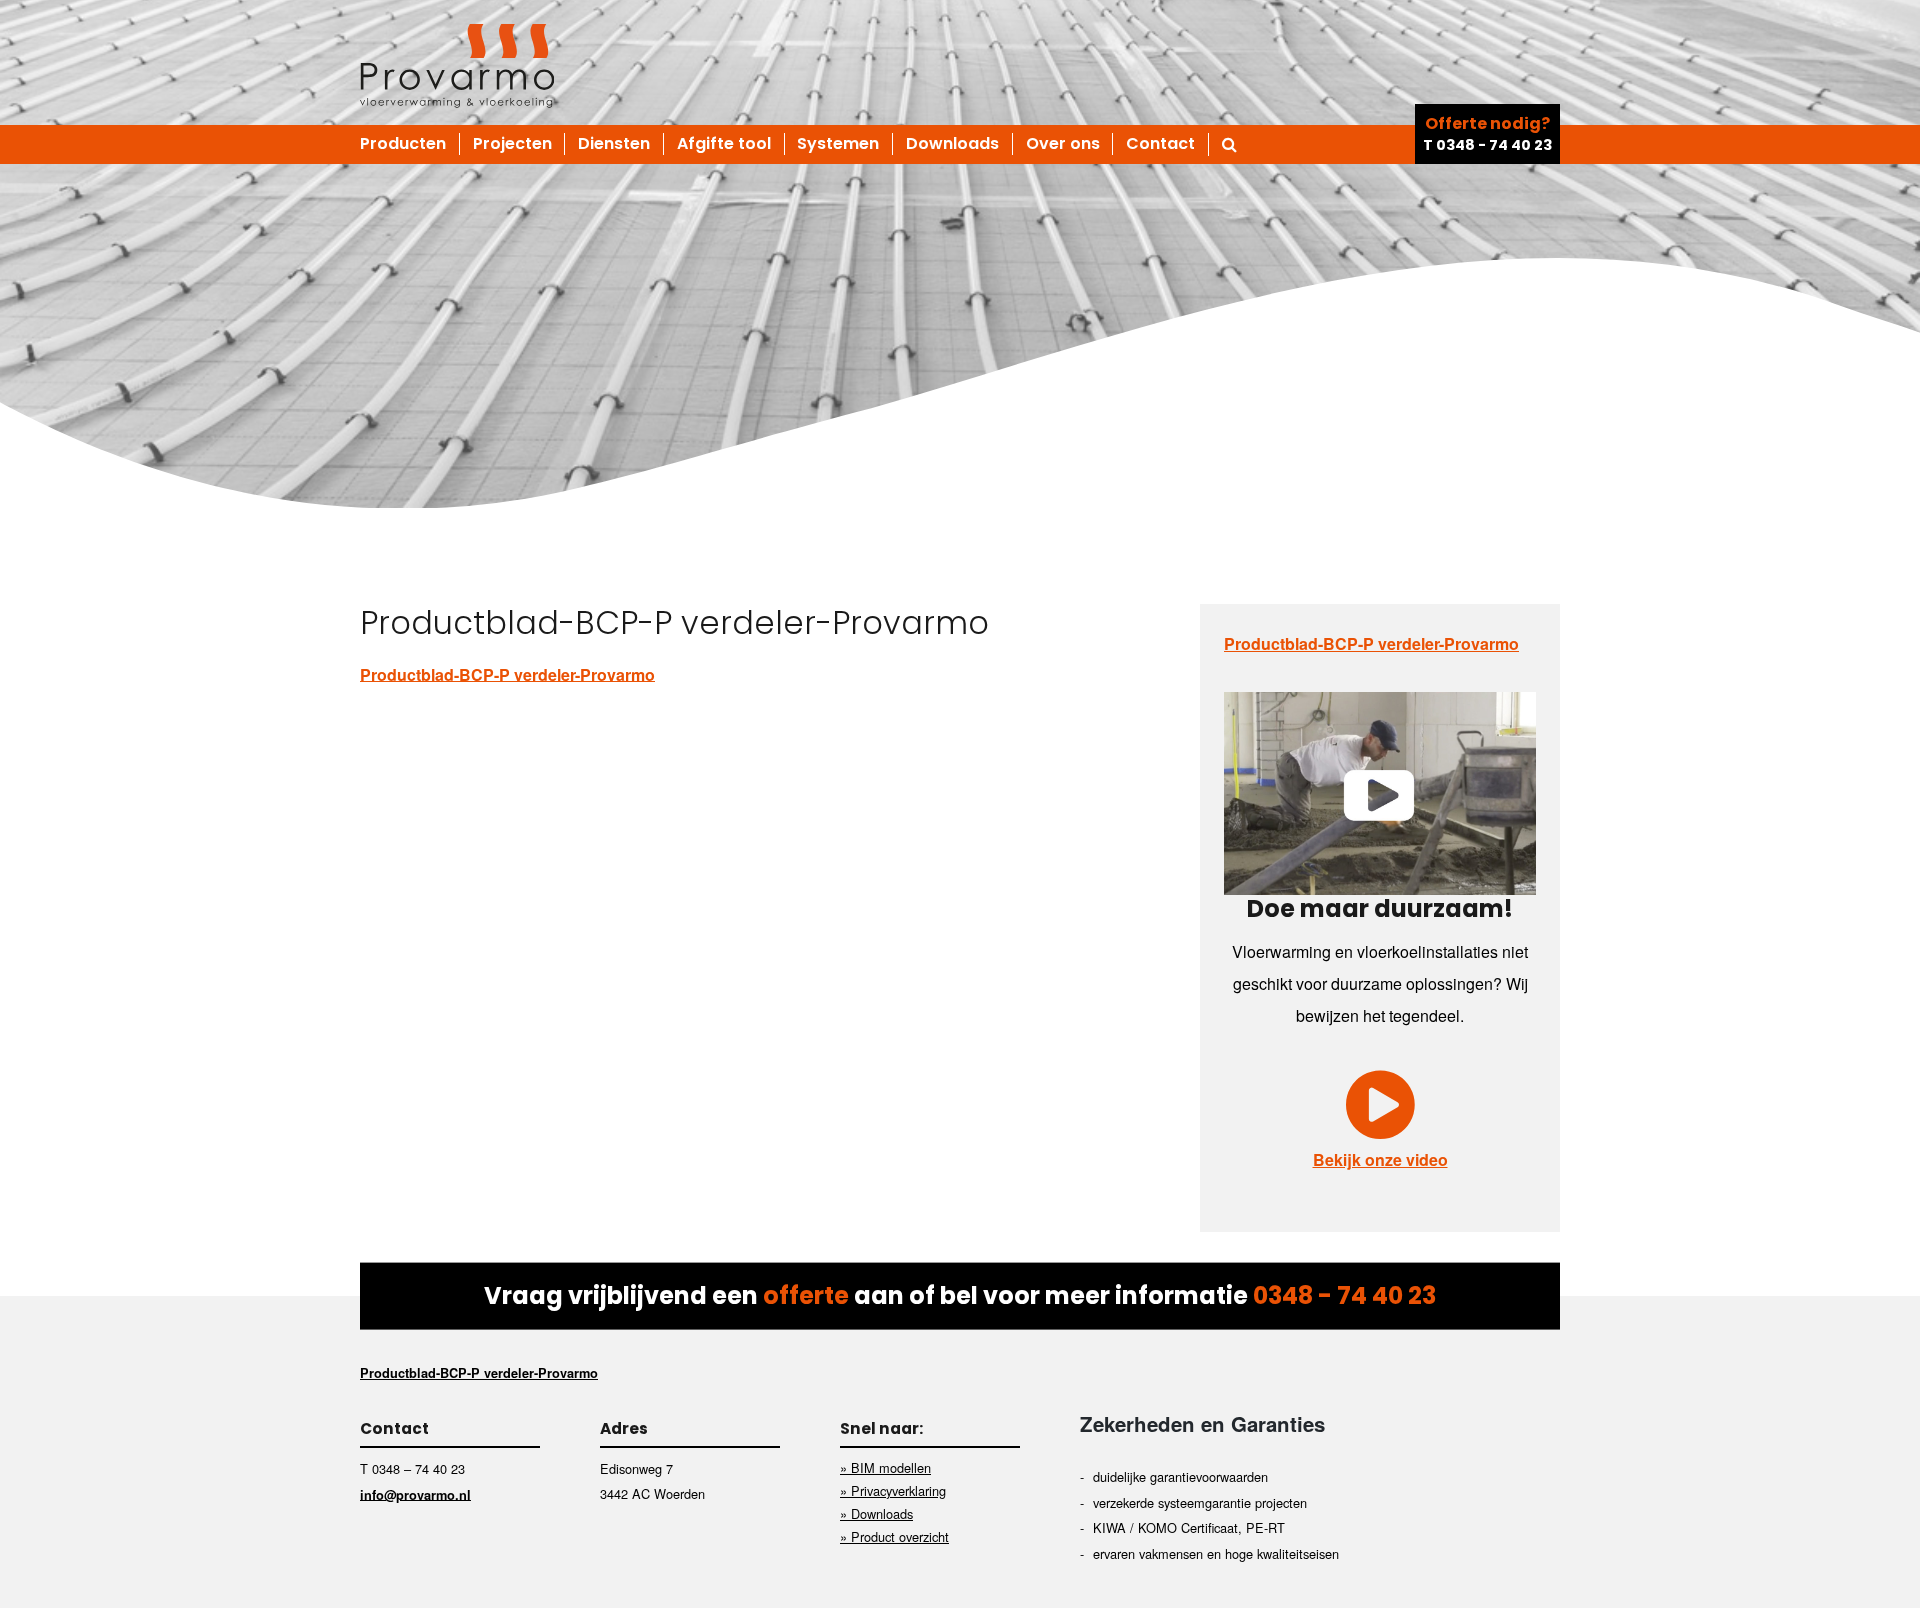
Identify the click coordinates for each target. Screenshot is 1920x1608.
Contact (1160, 144)
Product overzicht (900, 1536)
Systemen (838, 144)
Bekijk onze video (1380, 1159)
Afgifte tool (724, 144)
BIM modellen (891, 1467)
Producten (403, 144)
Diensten (614, 144)
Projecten (512, 144)
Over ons (1063, 144)
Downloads (952, 144)
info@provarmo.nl (415, 1494)
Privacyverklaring (898, 1490)
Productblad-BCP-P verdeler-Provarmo (507, 673)
